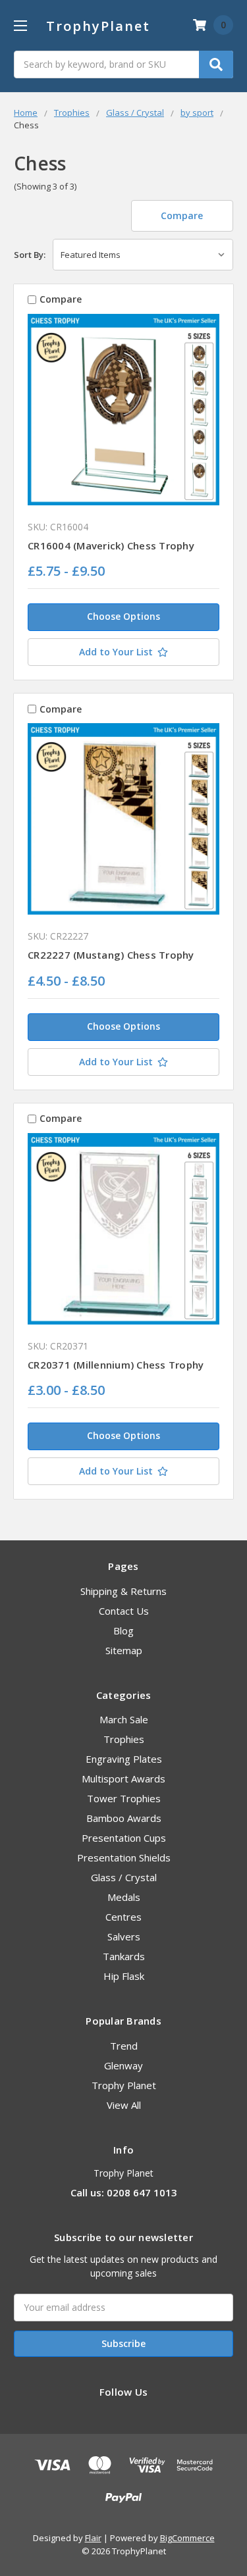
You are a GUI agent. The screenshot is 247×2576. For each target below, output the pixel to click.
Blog (123, 1630)
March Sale (124, 1719)
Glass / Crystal (124, 1877)
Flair (93, 2538)
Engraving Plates (124, 1759)
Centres (123, 1917)
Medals (124, 1897)
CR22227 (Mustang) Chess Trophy (111, 955)
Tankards (124, 1956)
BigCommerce (187, 2538)
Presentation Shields (124, 1857)
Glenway (123, 2065)
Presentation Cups (124, 1838)
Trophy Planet (124, 2085)
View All (124, 2105)
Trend (124, 2046)
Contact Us (124, 1611)
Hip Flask (124, 1976)
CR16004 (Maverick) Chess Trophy (111, 545)
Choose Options (123, 616)
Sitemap (124, 1650)
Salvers (124, 1936)
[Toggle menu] (20, 25)
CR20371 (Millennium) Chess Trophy (116, 1365)
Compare (182, 215)
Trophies (124, 1739)
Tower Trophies (124, 1798)
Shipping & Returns (123, 1591)
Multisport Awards (123, 1779)
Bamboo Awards (124, 1818)
